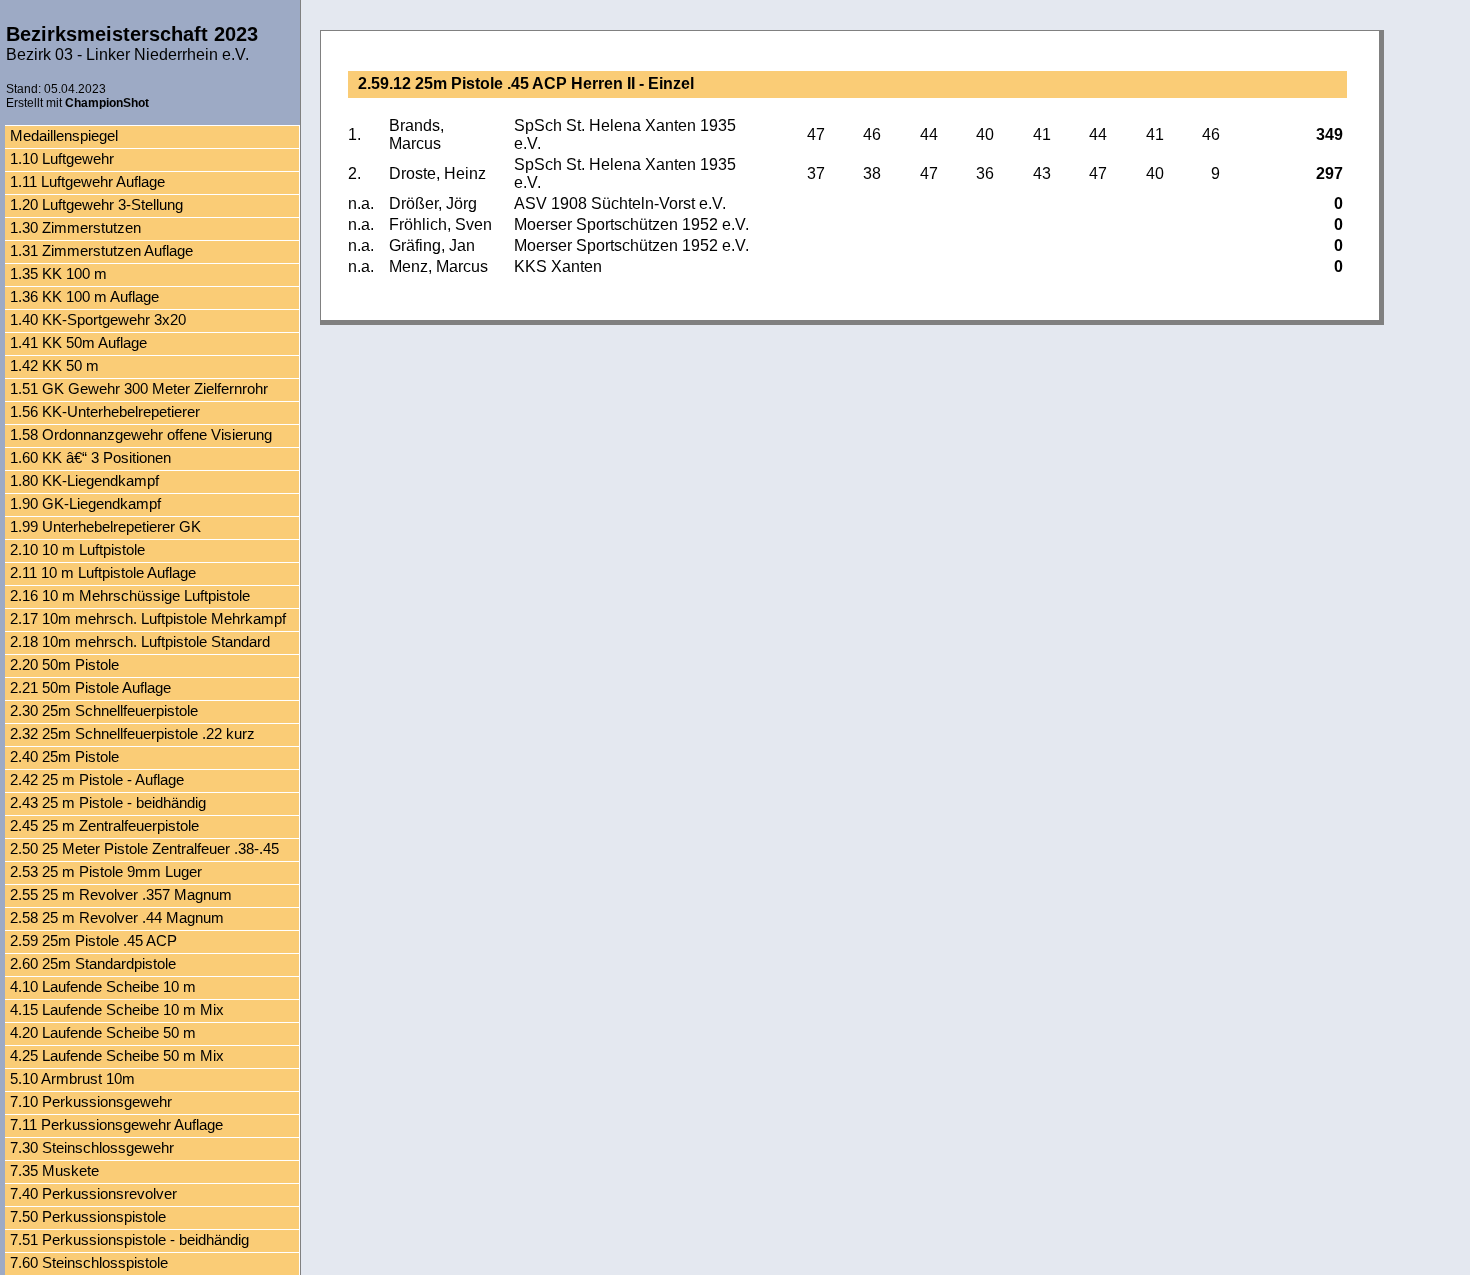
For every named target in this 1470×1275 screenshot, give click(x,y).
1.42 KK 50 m (54, 365)
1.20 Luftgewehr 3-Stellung (96, 204)
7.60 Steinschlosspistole (89, 1262)
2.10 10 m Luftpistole (77, 549)
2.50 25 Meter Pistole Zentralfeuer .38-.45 (144, 848)
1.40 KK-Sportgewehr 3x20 (98, 319)
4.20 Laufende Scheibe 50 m (103, 1032)
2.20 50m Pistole (64, 664)
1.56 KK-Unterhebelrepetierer (105, 411)
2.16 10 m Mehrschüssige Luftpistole (130, 595)
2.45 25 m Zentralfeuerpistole (104, 825)
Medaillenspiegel (64, 135)
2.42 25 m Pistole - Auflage (97, 779)
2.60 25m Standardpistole (93, 963)
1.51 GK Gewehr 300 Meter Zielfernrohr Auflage (139, 390)
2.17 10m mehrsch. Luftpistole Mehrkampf (148, 618)
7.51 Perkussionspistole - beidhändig (129, 1239)
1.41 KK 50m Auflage (78, 342)
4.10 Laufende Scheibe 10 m (103, 986)
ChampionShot (107, 103)
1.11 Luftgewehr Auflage (87, 181)
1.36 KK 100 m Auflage (84, 296)
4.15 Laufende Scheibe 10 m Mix (117, 1009)
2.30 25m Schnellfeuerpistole (104, 710)
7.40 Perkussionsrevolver (93, 1193)
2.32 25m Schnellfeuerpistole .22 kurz (132, 733)
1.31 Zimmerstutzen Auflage (101, 250)
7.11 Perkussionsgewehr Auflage (116, 1124)
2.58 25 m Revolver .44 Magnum (117, 917)
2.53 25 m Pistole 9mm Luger (106, 871)
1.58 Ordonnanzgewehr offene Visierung (141, 434)
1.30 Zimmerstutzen (75, 227)
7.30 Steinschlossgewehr (92, 1147)
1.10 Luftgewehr (62, 158)
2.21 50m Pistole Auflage (90, 687)
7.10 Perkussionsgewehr (91, 1101)
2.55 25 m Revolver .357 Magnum (121, 894)
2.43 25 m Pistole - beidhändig (108, 802)
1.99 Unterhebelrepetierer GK (105, 526)
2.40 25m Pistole (64, 756)
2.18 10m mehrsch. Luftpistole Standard (140, 641)
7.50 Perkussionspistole (88, 1216)
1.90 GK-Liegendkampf (85, 503)
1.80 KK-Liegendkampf (84, 480)
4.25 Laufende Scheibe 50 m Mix (117, 1055)
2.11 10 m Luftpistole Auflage (103, 572)
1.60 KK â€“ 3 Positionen (90, 457)
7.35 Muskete (54, 1170)
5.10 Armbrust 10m (72, 1078)
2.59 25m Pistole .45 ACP (93, 940)
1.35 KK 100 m (58, 273)
